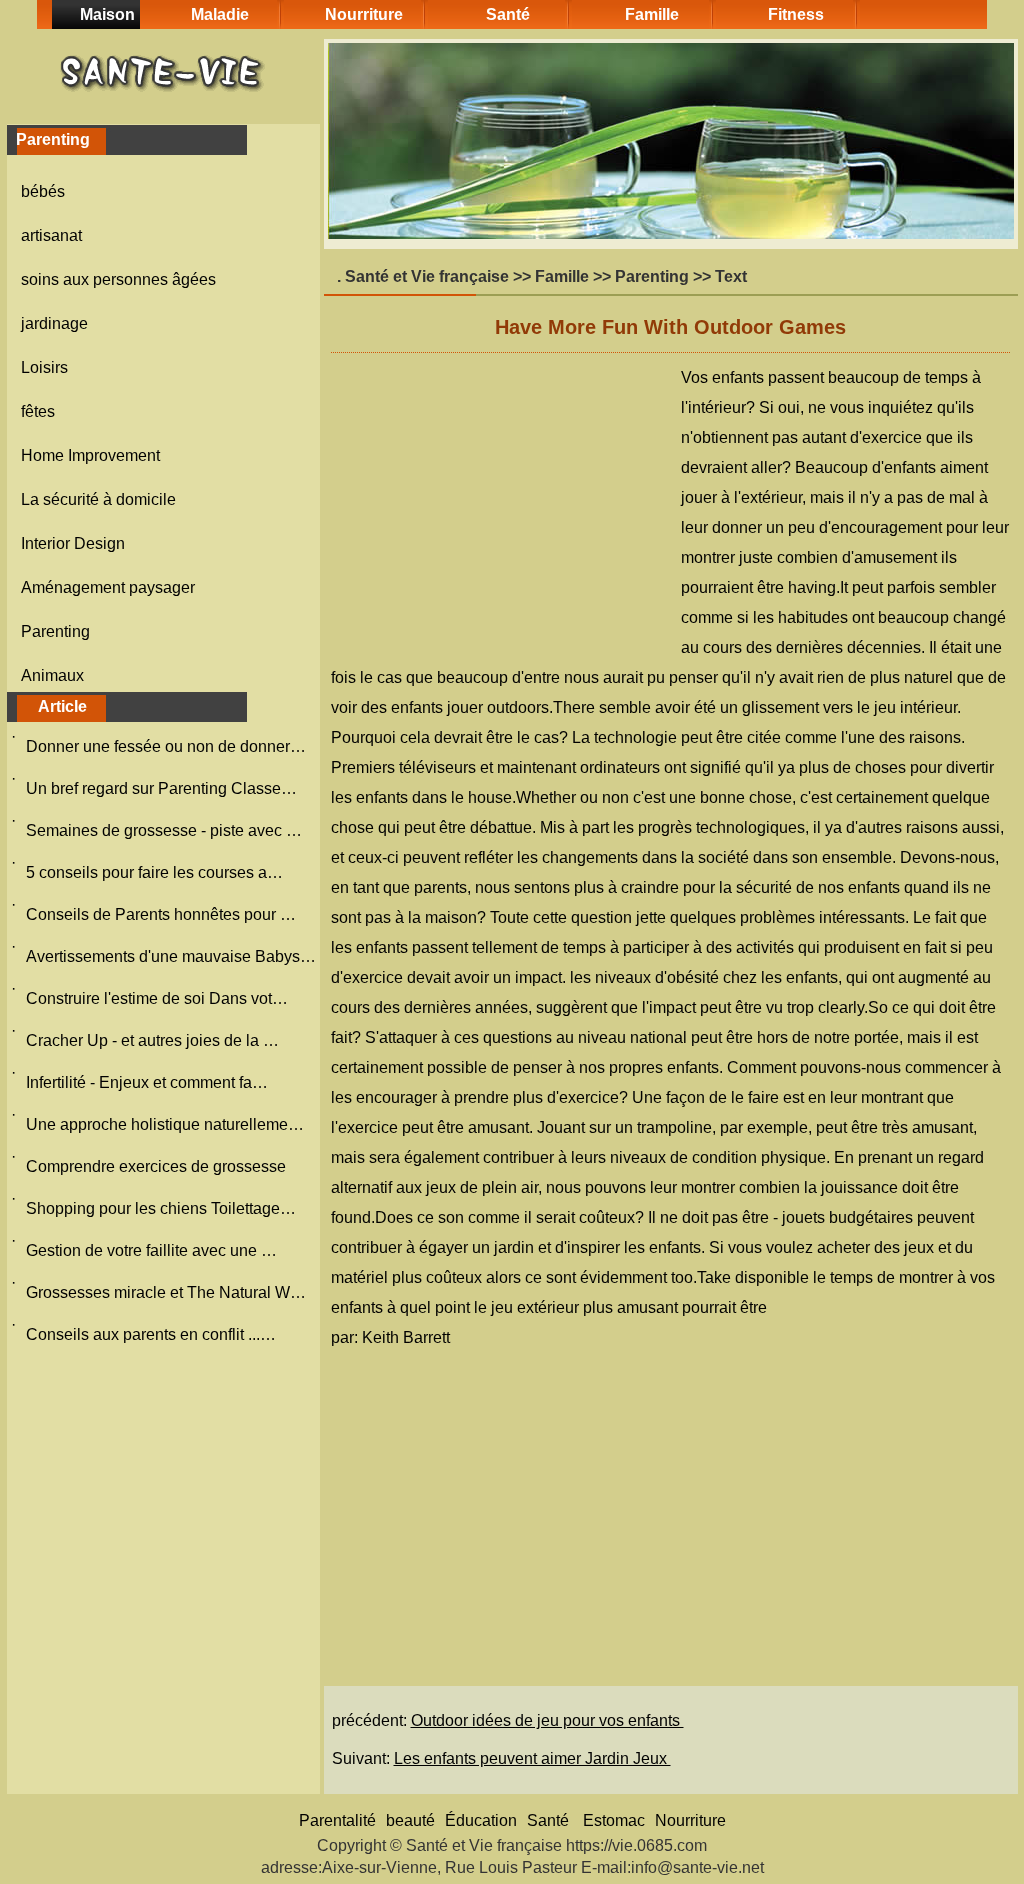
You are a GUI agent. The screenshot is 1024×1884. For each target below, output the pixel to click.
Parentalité (337, 1820)
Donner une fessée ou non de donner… (166, 746)
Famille (652, 14)
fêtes (38, 411)
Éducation (481, 1820)
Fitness (796, 14)
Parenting (55, 631)
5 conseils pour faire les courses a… (154, 872)
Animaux (52, 675)
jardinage (54, 323)
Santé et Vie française (427, 276)
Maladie (220, 14)
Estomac (614, 1820)
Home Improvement (90, 455)
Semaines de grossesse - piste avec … (164, 830)
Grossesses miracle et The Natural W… (166, 1292)
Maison (107, 14)
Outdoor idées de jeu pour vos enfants (547, 1720)
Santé (508, 14)
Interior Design (73, 543)
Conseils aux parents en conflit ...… (151, 1334)
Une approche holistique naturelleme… (165, 1124)
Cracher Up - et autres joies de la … (152, 1040)
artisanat (51, 235)
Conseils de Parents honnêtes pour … (161, 914)
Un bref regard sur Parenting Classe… (161, 788)
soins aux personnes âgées (118, 279)
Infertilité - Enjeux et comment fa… (147, 1082)
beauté (410, 1820)
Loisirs (44, 367)
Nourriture (364, 14)
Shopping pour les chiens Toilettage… (161, 1208)
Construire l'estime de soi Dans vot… (157, 998)
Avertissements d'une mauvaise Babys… (171, 956)
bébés (43, 191)
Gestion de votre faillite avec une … (151, 1250)
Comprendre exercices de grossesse (158, 1166)
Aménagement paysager (108, 587)
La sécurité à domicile (98, 499)
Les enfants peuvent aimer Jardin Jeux (532, 1758)
